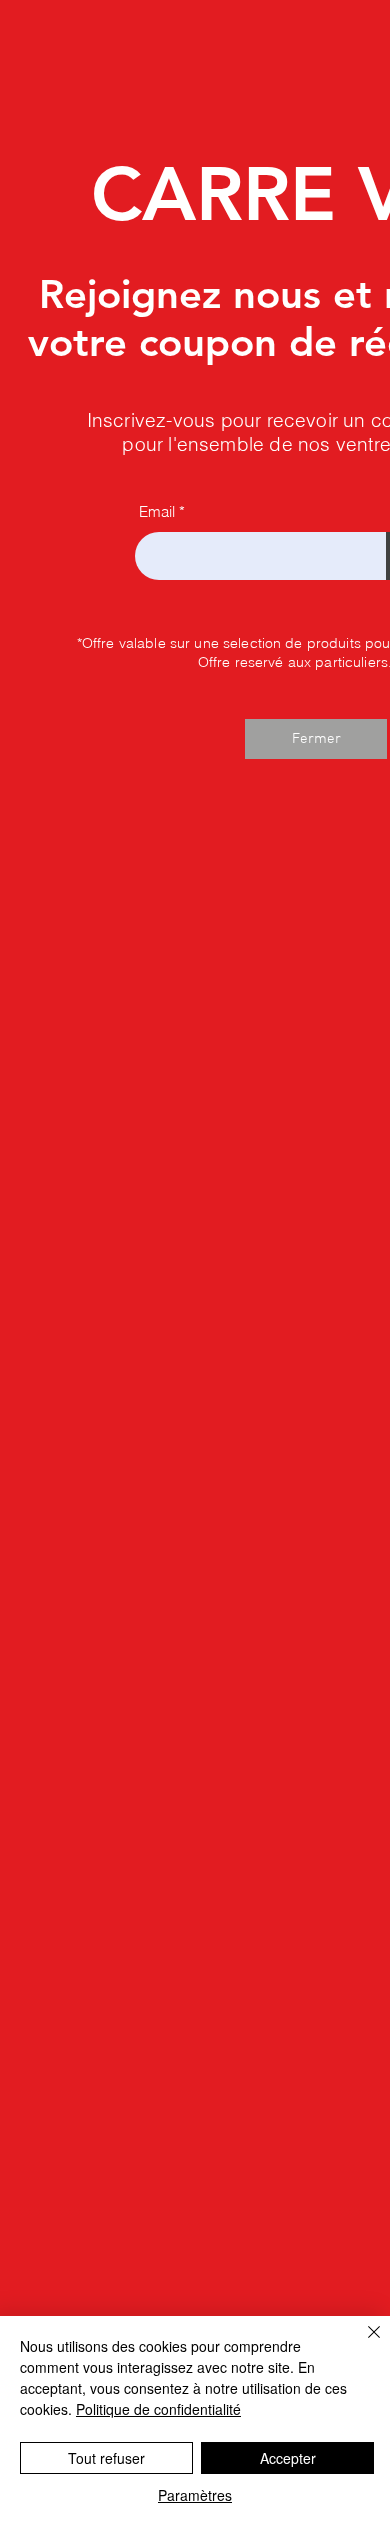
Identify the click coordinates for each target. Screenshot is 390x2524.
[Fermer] (362, 2344)
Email (157, 511)
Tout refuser (106, 2458)
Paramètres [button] (195, 2495)
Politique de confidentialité (158, 2409)
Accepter (288, 2458)
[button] (316, 739)
